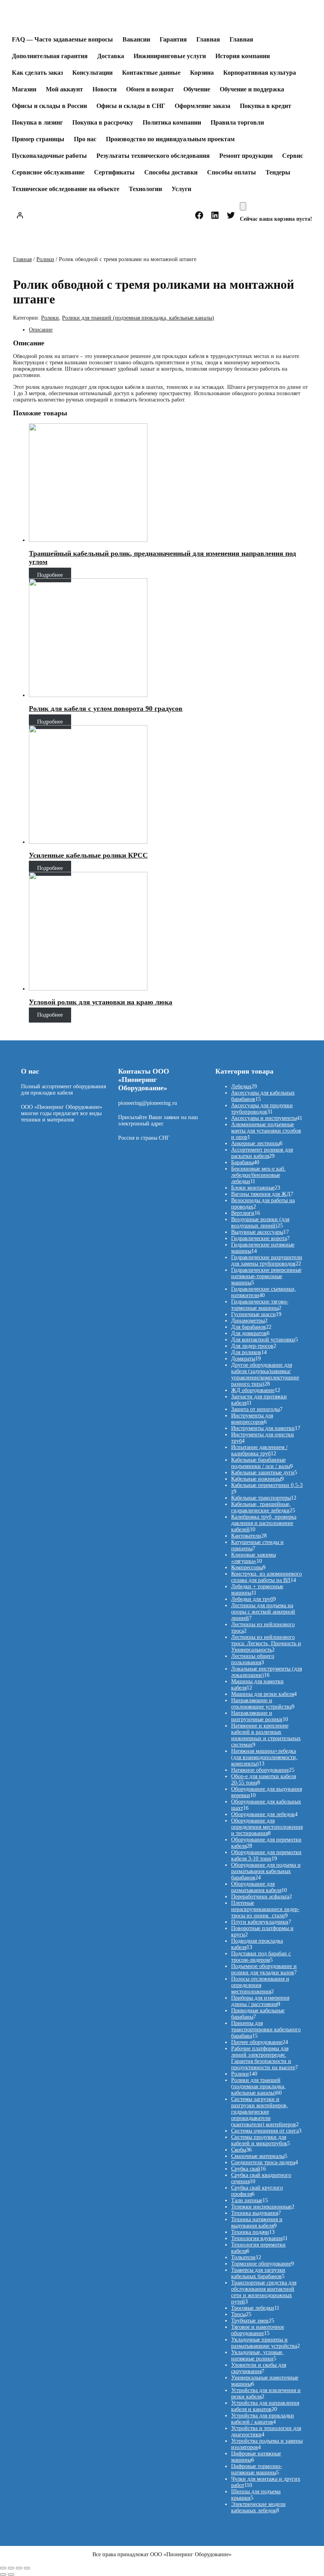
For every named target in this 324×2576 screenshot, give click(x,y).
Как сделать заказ (37, 73)
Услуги (181, 189)
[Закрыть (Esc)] (27, 2568)
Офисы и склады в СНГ (131, 106)
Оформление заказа (202, 106)
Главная (208, 39)
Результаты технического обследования (153, 156)
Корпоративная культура (260, 73)
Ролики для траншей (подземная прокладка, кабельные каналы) (138, 318)
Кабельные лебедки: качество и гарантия (130, 19)
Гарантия (173, 39)
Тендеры (278, 172)
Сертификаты (114, 172)
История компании (243, 56)
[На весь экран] (11, 2568)
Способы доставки (171, 172)
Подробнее (50, 575)
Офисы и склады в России (49, 106)
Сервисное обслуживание (48, 172)
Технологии (145, 189)
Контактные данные (151, 73)
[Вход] (20, 215)
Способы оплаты (232, 172)
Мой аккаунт (64, 89)
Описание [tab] (41, 330)
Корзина (202, 73)
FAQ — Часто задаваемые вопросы (62, 39)
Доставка (111, 56)
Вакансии (136, 39)
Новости (105, 89)
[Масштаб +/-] (3, 2568)
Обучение (197, 89)
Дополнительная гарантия (50, 56)
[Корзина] (243, 206)
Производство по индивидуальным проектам (170, 139)
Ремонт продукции (246, 156)
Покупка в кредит (266, 106)
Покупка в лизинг (37, 122)
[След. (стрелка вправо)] (11, 2574)
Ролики (45, 259)
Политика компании (172, 122)
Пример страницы (38, 139)
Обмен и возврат (150, 89)
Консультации (92, 73)
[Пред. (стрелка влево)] (3, 2574)
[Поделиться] (19, 2568)
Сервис (293, 156)
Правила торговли (237, 122)
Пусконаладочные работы (49, 156)
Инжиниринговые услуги (170, 56)
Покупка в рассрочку (103, 122)
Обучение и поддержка (252, 89)
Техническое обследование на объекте (66, 189)
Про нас (85, 139)
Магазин (24, 89)
